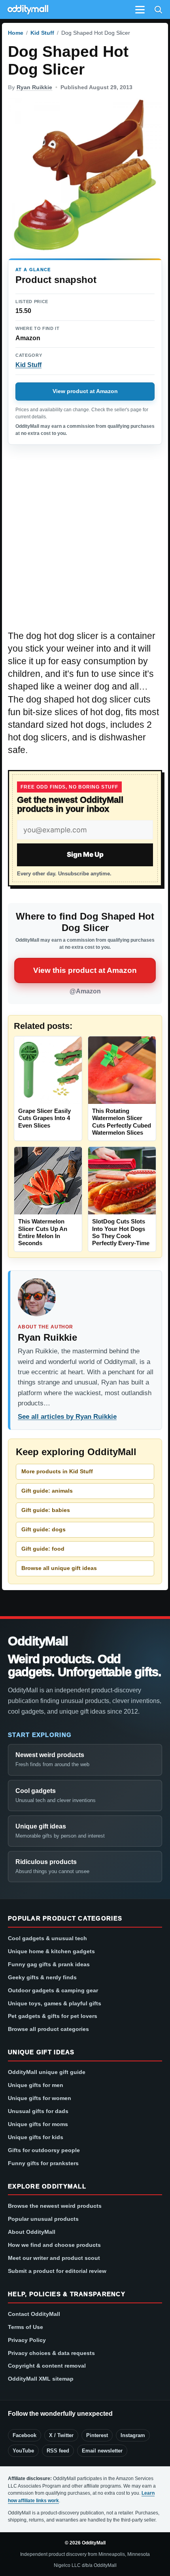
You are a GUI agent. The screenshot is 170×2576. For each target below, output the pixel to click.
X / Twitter (61, 2435)
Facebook (25, 2435)
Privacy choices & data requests (51, 2353)
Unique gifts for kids (36, 2137)
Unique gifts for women (40, 2098)
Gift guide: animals (47, 1491)
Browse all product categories (48, 2029)
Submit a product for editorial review (57, 2271)
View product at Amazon (85, 391)
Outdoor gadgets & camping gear (53, 1990)
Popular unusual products (43, 2219)
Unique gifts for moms (38, 2124)
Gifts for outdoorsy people (44, 2150)
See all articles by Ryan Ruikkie (67, 1417)
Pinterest (97, 2435)
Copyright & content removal (47, 2366)
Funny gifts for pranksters (43, 2163)
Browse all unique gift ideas (59, 1568)
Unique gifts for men (36, 2085)
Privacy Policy (27, 2340)
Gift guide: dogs (43, 1529)
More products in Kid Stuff (57, 1471)
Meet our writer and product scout (54, 2258)
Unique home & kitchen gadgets (51, 1951)
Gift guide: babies (46, 1510)
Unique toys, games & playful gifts (55, 2003)
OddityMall (38, 1641)
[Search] (158, 9)
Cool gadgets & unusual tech (47, 1938)
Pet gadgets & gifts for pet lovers (53, 2016)
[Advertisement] (85, 541)
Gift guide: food (43, 1549)
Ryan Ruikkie (34, 87)
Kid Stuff (42, 33)
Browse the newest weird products (55, 2206)
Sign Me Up (85, 854)
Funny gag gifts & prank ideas (49, 1964)
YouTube (23, 2451)
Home (16, 33)
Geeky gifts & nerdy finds (42, 1977)
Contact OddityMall (34, 2314)
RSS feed (58, 2451)
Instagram (133, 2435)
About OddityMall (32, 2232)
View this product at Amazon (85, 970)
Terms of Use (25, 2327)
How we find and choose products (54, 2245)
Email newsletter (102, 2451)
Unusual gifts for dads (38, 2111)
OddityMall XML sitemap (41, 2379)
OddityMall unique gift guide (47, 2072)
